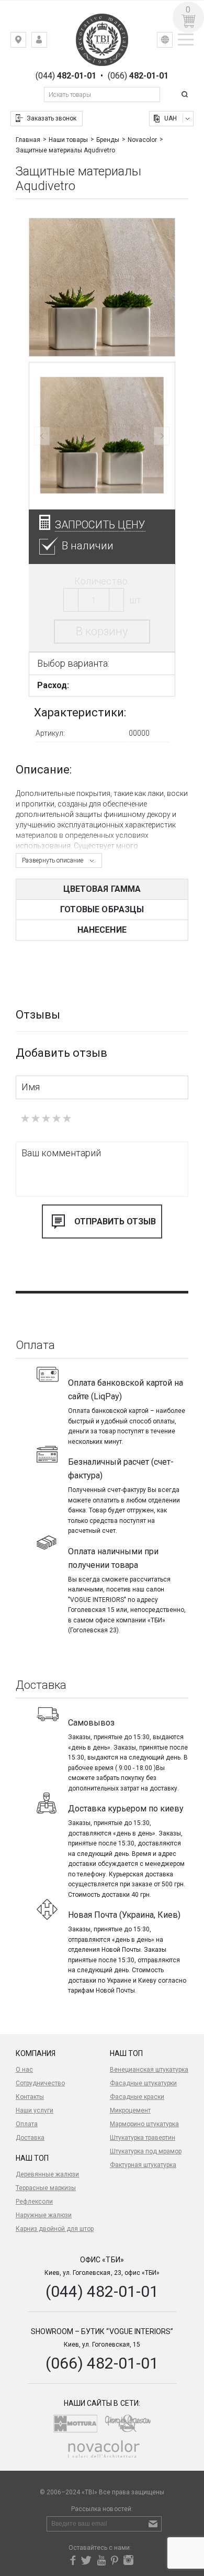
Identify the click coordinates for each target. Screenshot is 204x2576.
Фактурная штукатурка (143, 2165)
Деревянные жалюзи (47, 2174)
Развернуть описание (53, 860)
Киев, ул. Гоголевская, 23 (26, 42)
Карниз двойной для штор (55, 2229)
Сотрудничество (40, 2083)
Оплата (27, 2124)
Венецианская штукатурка (149, 2070)
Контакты (30, 2097)
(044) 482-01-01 (102, 2291)
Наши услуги (35, 2110)
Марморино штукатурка (144, 2124)
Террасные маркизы (46, 2188)
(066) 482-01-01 (102, 2363)
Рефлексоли (34, 2202)
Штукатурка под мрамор (146, 2151)
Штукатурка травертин (143, 2138)
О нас (24, 2070)
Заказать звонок (52, 118)
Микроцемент (130, 2110)
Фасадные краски (137, 2097)
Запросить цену (100, 525)
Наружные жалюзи (44, 2215)
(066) (138, 76)
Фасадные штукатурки (143, 2083)
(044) (66, 76)
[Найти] (186, 95)
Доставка (30, 2138)
